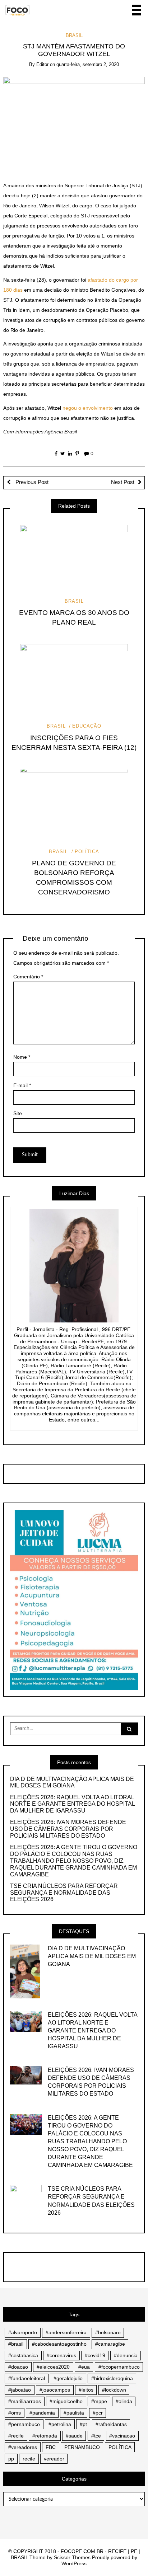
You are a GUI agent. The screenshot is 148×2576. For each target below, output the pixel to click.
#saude (74, 2436)
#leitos (86, 2390)
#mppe (99, 2401)
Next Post (123, 482)
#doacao (18, 2367)
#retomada (45, 2436)
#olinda (124, 2401)
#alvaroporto (23, 2332)
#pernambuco (24, 2424)
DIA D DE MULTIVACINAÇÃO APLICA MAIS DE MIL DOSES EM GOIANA (72, 1782)
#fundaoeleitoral (27, 2378)
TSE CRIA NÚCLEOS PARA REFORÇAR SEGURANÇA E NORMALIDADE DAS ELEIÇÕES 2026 (64, 1893)
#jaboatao (20, 2390)
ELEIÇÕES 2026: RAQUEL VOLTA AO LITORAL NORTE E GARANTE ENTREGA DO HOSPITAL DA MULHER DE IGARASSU (72, 1804)
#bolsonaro (108, 2332)
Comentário (28, 977)
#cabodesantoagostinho (59, 2344)
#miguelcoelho (66, 2401)
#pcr (98, 2413)
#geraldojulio (68, 2378)
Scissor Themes (72, 2557)
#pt (83, 2424)
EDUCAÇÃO (87, 726)
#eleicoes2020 (53, 2367)
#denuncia (126, 2355)
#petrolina (60, 2424)
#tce (96, 2436)
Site (18, 1113)
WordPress (74, 2563)
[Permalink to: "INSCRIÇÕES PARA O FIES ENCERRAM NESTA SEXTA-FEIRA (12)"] (74, 680)
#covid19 (95, 2355)
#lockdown (114, 2390)
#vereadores (23, 2447)
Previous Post (31, 482)
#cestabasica (23, 2355)
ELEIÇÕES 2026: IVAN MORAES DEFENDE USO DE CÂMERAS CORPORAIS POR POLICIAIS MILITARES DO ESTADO (68, 1829)
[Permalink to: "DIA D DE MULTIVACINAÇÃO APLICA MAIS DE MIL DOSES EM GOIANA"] (25, 1971)
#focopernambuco (119, 2367)
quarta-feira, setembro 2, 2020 (88, 64)
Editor (42, 64)
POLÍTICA (87, 852)
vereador (54, 2459)
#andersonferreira (66, 2332)
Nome (22, 1057)
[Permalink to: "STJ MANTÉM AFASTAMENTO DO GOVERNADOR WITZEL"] (74, 123)
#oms (15, 2413)
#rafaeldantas (111, 2424)
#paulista (74, 2413)
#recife (16, 2436)
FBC (51, 2447)
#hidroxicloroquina (112, 2378)
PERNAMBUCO (82, 2447)
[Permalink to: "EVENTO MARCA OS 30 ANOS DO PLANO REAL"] (74, 555)
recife (29, 2459)
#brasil (16, 2344)
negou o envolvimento (88, 408)
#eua (84, 2367)
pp (11, 2459)
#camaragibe (110, 2344)
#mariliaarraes (25, 2401)
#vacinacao (122, 2436)
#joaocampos (55, 2390)
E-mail (22, 1085)
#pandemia (42, 2413)
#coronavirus (61, 2355)
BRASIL (74, 35)
